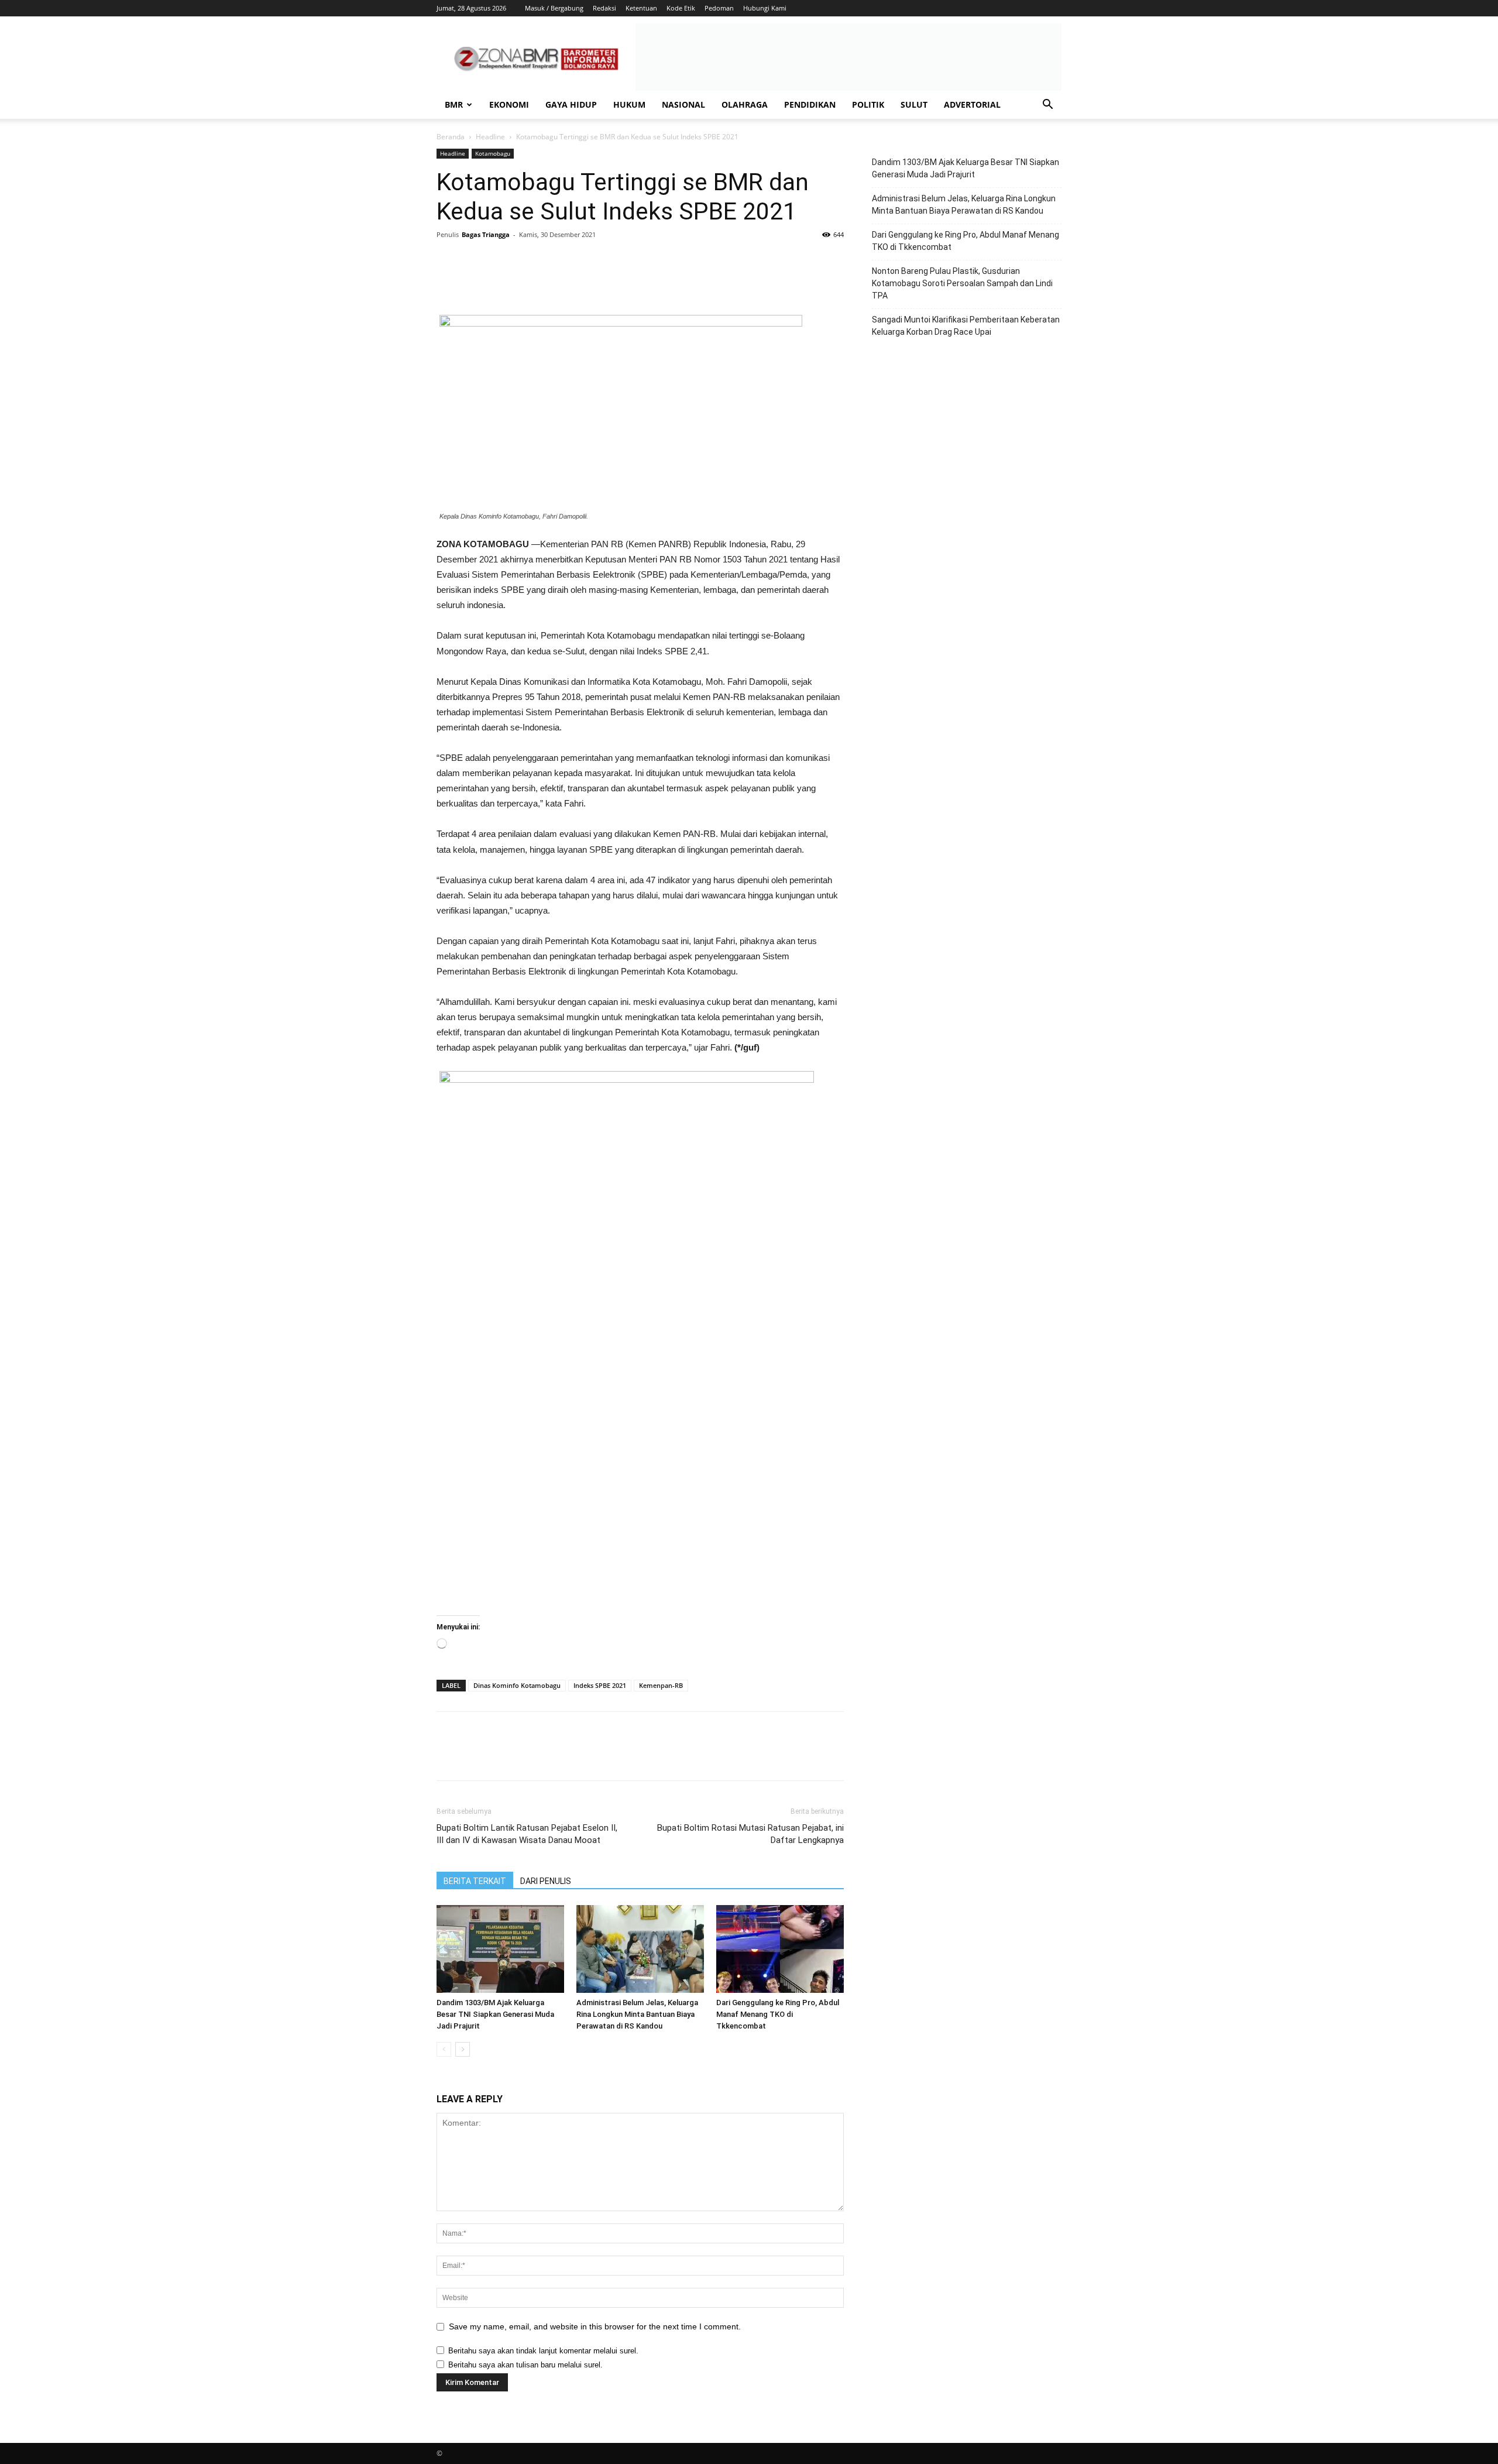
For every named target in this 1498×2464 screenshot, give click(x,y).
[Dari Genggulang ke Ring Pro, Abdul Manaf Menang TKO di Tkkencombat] (780, 1949)
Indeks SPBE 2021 (600, 1685)
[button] (1047, 106)
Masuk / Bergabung (554, 8)
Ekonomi (509, 104)
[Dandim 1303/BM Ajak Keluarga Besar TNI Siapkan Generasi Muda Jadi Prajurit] (500, 1949)
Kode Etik (681, 8)
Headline (490, 137)
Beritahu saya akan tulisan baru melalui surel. (525, 2365)
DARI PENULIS (546, 1881)
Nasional (683, 104)
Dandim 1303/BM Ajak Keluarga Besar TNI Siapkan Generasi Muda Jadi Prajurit (495, 2014)
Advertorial (972, 104)
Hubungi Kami (765, 8)
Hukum (629, 104)
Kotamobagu (493, 153)
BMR (454, 104)
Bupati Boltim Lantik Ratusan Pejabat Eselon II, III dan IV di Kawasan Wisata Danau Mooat (527, 1834)
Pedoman (719, 8)
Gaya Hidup (571, 104)
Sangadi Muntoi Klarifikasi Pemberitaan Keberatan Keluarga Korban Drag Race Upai (966, 326)
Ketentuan (641, 8)
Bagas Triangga (486, 234)
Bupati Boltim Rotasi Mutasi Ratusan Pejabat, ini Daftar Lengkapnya (750, 1834)
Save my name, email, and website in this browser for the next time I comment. (595, 2326)
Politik (868, 104)
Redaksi (604, 8)
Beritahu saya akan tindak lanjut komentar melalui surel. (543, 2351)
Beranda (451, 137)
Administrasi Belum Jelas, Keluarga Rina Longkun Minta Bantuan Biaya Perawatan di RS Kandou (637, 2014)
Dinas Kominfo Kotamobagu (517, 1685)
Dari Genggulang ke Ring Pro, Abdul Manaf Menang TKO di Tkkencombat (778, 2014)
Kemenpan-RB (661, 1685)
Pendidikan (810, 104)
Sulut (914, 104)
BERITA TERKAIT (475, 1881)
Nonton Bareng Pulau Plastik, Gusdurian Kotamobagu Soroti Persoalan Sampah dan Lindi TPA (962, 283)
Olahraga (745, 104)
